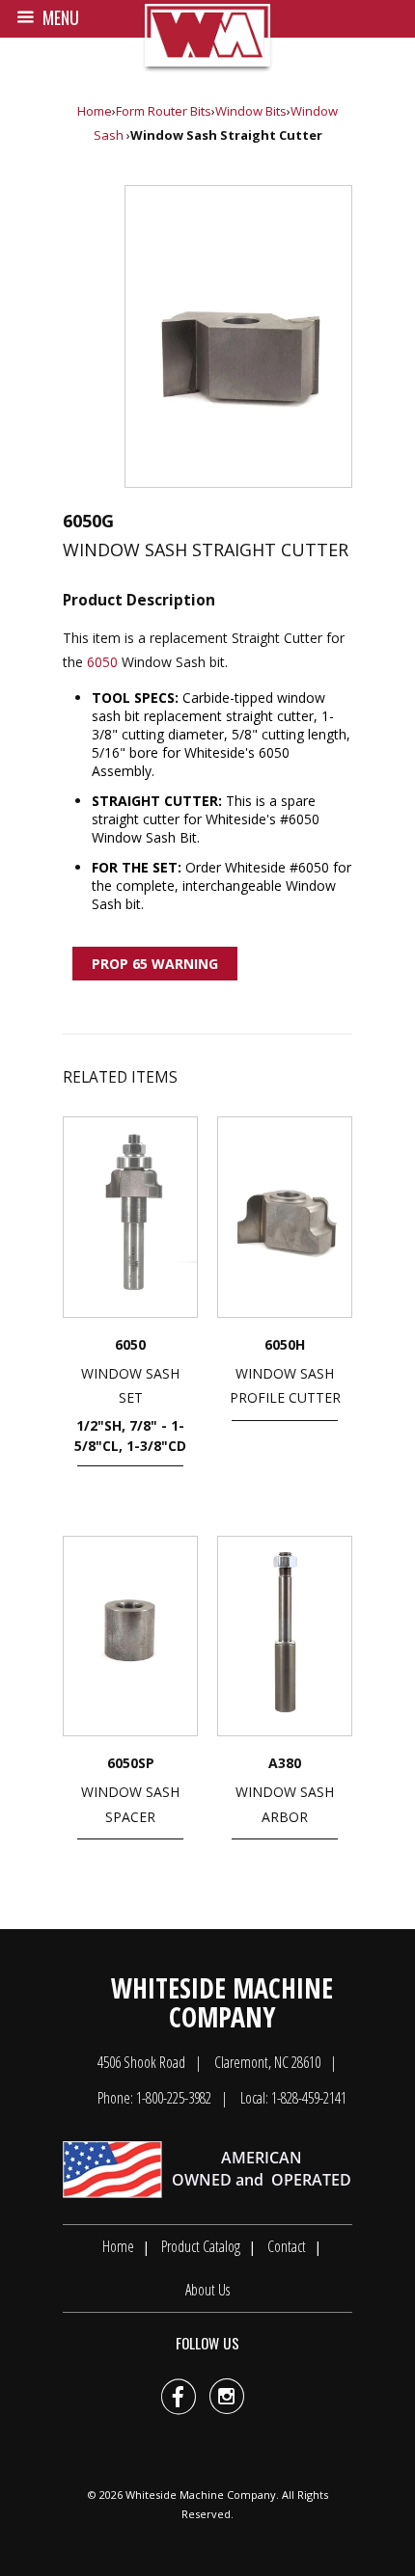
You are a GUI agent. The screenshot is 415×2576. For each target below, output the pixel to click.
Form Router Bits (164, 111)
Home (95, 111)
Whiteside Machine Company (201, 2495)
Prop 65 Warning (155, 964)
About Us (207, 2290)
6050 (102, 662)
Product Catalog (201, 2246)
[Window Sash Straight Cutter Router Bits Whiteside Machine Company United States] (238, 336)
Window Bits (251, 111)
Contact (287, 2246)
